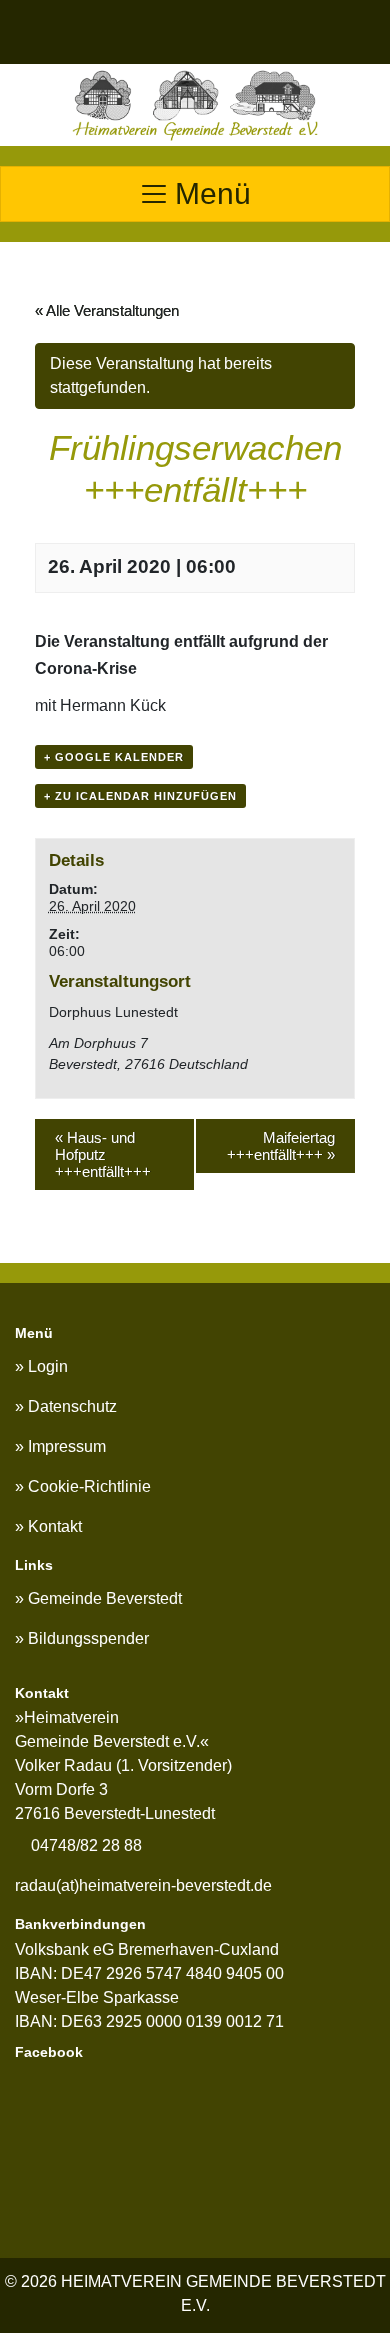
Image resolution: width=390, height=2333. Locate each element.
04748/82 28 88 (84, 1845)
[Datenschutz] (108, 32)
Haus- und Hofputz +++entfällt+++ (103, 1154)
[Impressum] (172, 32)
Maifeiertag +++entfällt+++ (281, 1146)
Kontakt (55, 1526)
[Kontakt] (235, 32)
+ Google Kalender (114, 757)
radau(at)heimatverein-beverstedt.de (143, 1885)
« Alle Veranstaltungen (107, 310)
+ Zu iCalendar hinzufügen (140, 796)
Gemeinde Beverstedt (105, 1598)
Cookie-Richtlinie (89, 1486)
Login (48, 1366)
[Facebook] (298, 32)
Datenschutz (72, 1406)
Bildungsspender (88, 1638)
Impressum (67, 1446)
